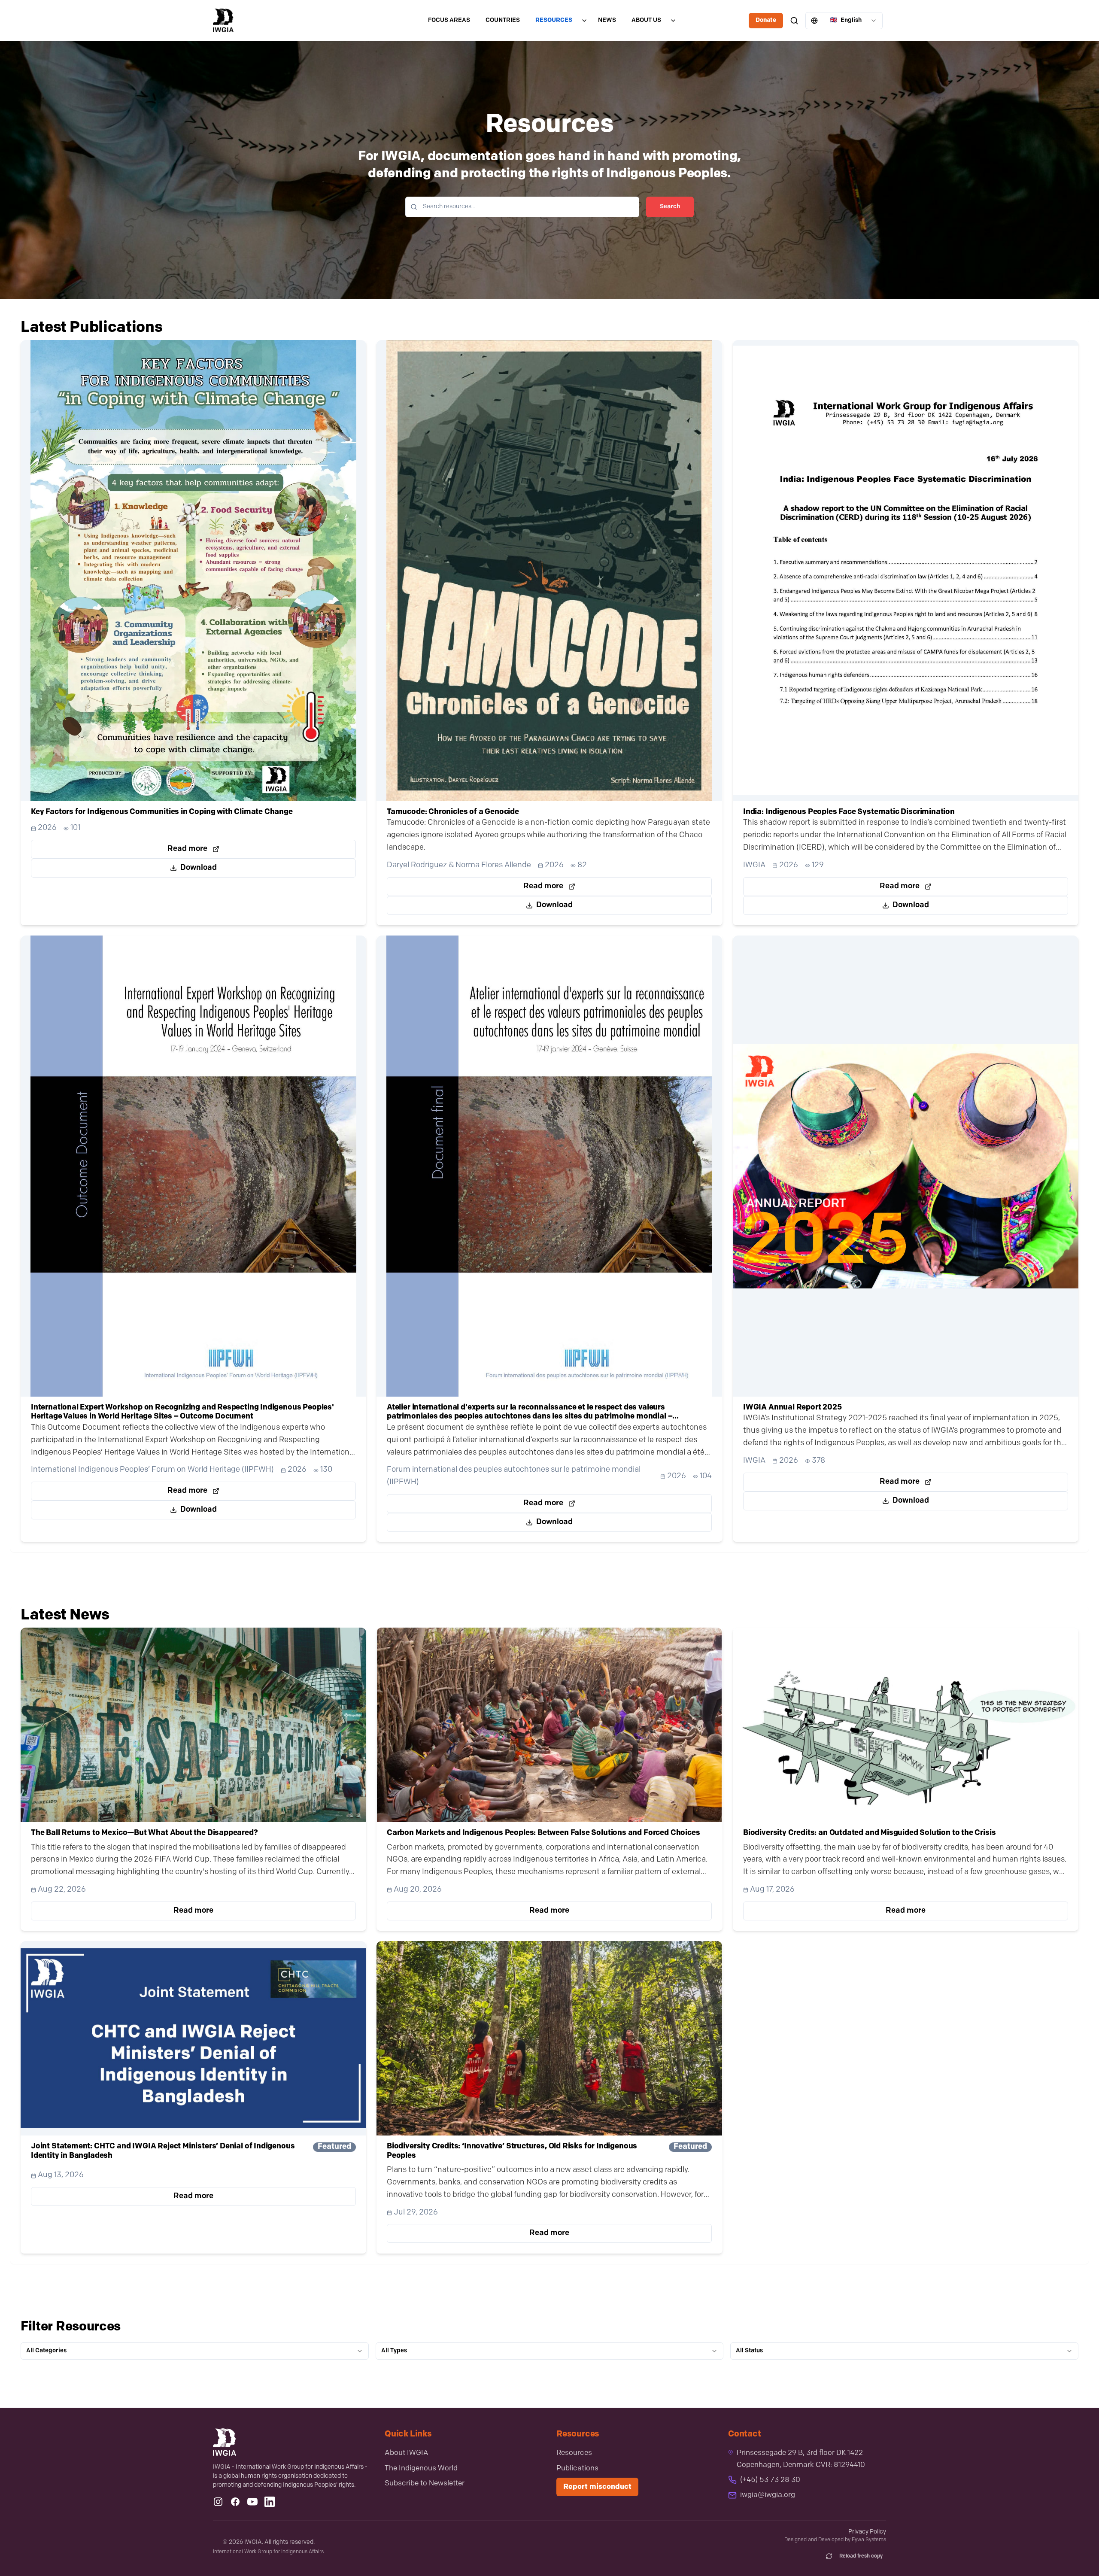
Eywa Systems (869, 2540)
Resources (574, 2453)
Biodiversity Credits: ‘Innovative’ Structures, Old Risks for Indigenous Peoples (512, 2151)
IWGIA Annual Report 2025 (792, 1407)
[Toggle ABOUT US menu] (673, 21)
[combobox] (844, 21)
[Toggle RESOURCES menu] (584, 21)
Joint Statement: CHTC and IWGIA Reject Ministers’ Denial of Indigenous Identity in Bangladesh (163, 2151)
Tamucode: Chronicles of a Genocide (453, 812)
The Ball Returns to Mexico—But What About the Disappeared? (144, 1833)
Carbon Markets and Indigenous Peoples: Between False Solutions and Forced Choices (543, 1833)
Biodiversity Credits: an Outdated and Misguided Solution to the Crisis (869, 1833)
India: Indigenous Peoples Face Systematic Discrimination (849, 812)
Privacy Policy (867, 2532)
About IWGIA (407, 2453)
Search (670, 207)
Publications (577, 2468)
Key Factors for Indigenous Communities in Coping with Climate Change (162, 812)
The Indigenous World (421, 2468)
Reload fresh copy (861, 2556)
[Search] (794, 21)
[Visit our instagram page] (218, 2502)
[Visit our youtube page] (252, 2502)
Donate (766, 20)
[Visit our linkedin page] (270, 2502)
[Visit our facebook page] (235, 2502)
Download (199, 868)
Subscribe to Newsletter (425, 2483)
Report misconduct (597, 2487)
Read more (187, 849)
